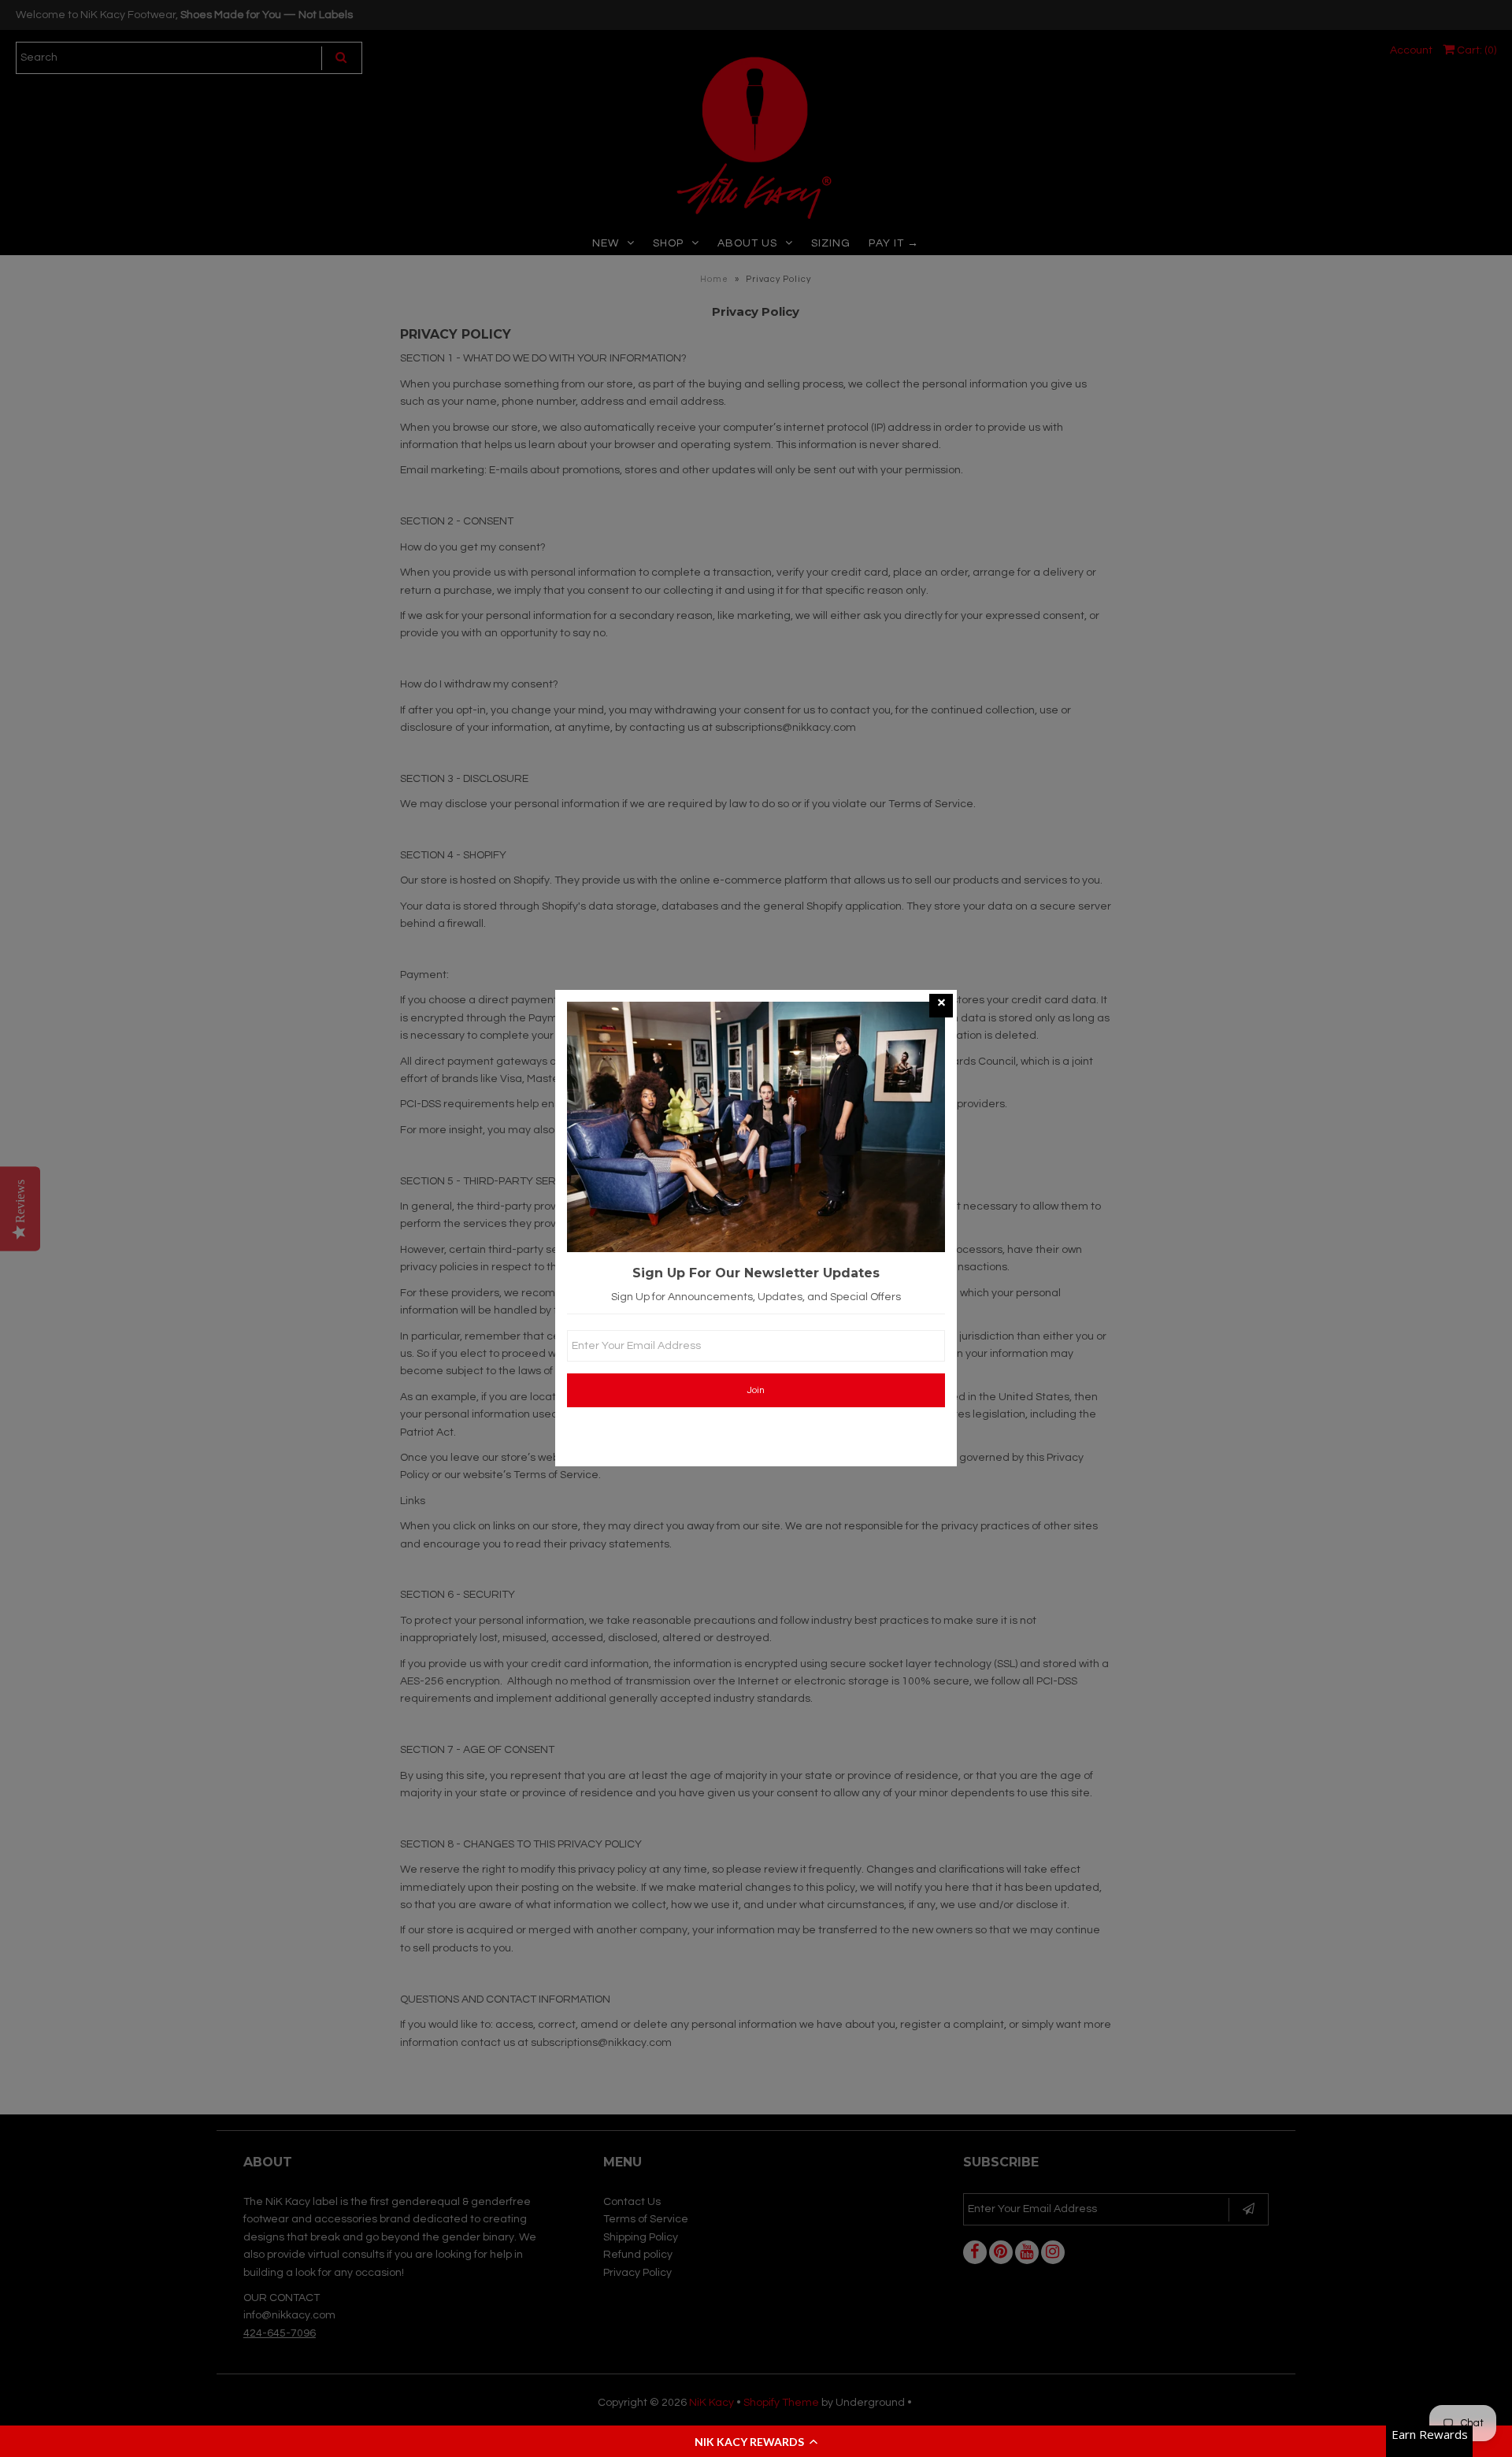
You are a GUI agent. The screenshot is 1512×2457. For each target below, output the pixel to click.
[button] (756, 2441)
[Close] (941, 1006)
